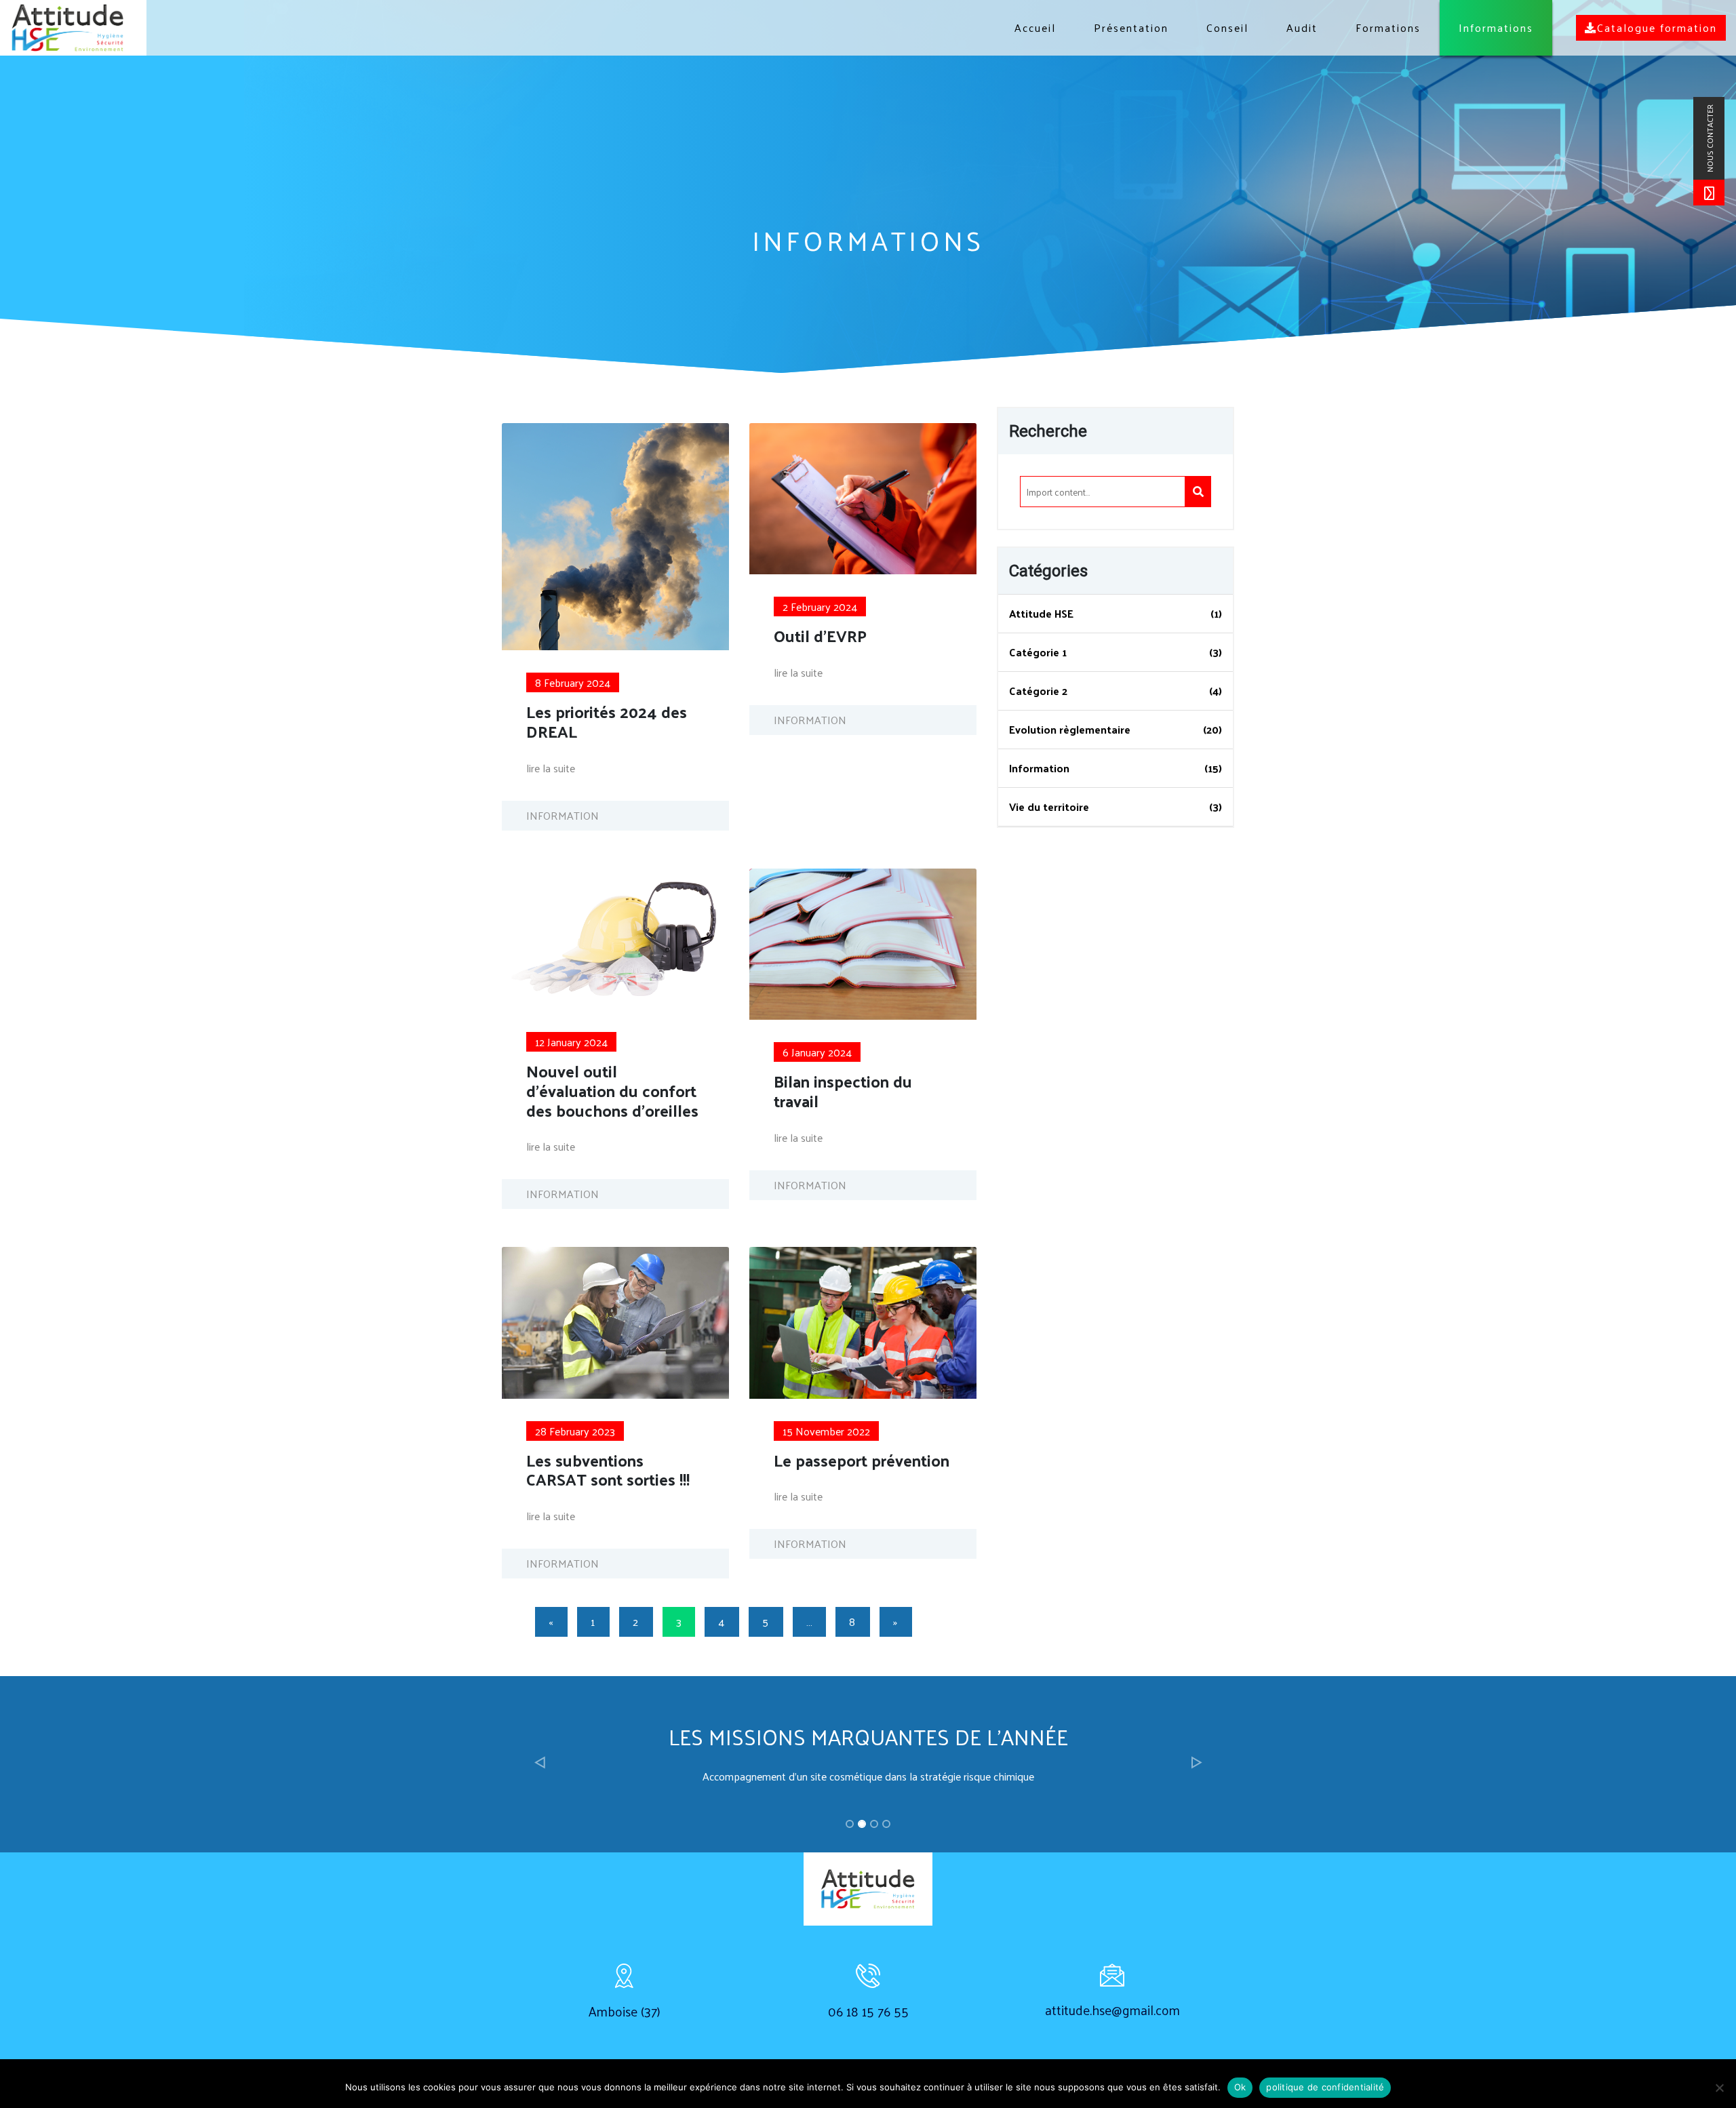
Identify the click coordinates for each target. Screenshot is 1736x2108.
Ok (1240, 2087)
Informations (1496, 27)
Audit (1302, 27)
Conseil (1227, 27)
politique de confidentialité (1325, 2087)
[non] (1719, 2088)
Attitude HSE (1041, 613)
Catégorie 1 (1038, 652)
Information (1039, 768)
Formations (1388, 27)
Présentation (1131, 27)
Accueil (1035, 27)
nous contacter (1710, 138)
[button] (539, 1763)
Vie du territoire (1049, 807)
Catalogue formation (1657, 27)
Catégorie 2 (1038, 691)
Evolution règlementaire (1070, 729)
